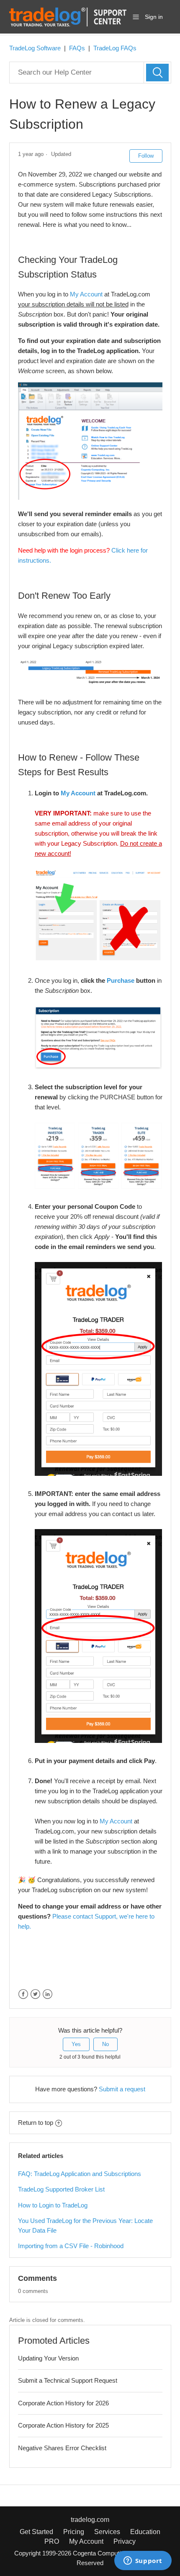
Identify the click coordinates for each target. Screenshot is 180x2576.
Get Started (36, 2532)
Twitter (35, 1994)
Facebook (23, 1994)
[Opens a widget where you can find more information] (143, 2561)
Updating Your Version (48, 2358)
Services (107, 2532)
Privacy (125, 2541)
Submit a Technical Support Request (68, 2380)
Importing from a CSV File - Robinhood (71, 2246)
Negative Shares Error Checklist (62, 2448)
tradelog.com (90, 2520)
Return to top (36, 2123)
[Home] (68, 16)
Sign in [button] (154, 17)
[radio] (76, 2044)
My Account (86, 294)
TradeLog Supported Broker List (61, 2189)
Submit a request (122, 2089)
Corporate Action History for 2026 (63, 2403)
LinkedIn (48, 1994)
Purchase (121, 980)
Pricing (74, 2532)
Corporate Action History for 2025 (63, 2425)
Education (145, 2532)
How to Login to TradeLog (53, 2205)
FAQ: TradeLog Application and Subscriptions (80, 2174)
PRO (52, 2541)
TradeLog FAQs (115, 48)
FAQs (77, 48)
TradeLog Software (35, 48)
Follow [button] (146, 156)
